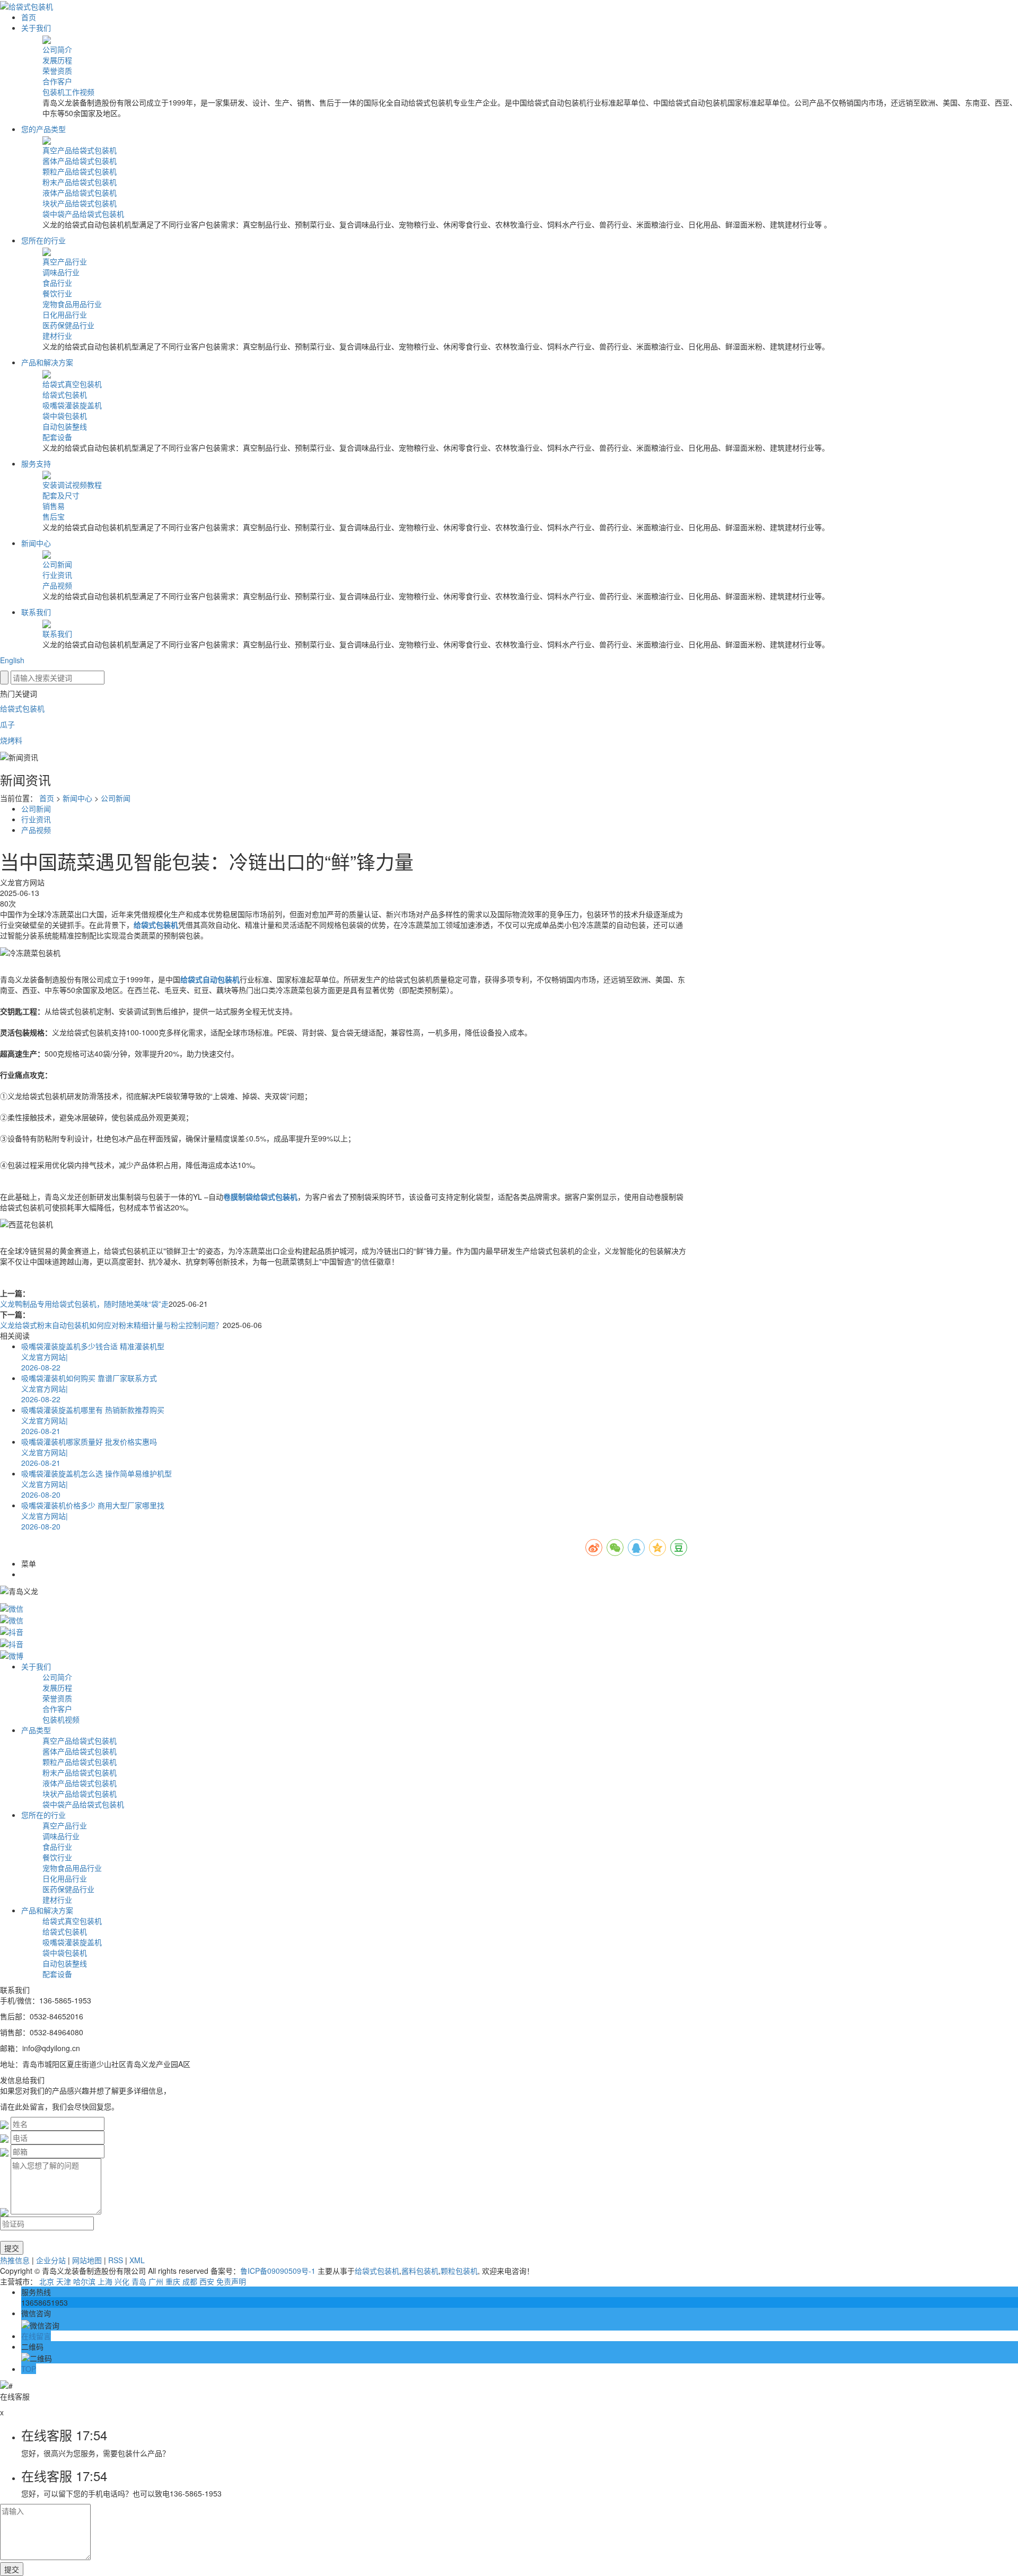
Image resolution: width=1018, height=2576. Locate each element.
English (12, 660)
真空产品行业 (65, 261)
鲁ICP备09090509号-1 (278, 2271)
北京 (47, 2281)
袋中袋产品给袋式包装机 (83, 214)
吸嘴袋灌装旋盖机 (72, 405)
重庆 (173, 2281)
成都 (190, 2281)
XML (137, 2260)
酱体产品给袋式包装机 (80, 161)
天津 (64, 2281)
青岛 (139, 2281)
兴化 (122, 2281)
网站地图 (87, 2260)
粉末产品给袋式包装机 (80, 182)
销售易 (54, 506)
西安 (207, 2281)
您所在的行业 (43, 240)
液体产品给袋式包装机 (80, 192)
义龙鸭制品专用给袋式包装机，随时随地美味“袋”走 (84, 1304)
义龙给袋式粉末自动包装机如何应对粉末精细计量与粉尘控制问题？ (111, 1325)
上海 (105, 2281)
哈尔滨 (84, 2281)
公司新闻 (57, 564)
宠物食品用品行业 (72, 304)
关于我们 (36, 28)
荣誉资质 (57, 71)
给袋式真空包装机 (72, 384)
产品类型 (36, 1730)
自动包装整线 (65, 426)
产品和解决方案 (47, 362)
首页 (29, 17)
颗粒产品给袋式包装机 (80, 171)
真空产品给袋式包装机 (80, 150)
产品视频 (57, 585)
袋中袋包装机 (65, 416)
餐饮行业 (57, 293)
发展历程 (57, 60)
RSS (116, 2260)
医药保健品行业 (68, 325)
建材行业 (57, 336)
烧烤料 (11, 740)
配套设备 (57, 437)
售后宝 (54, 516)
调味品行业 (61, 272)
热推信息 (15, 2260)
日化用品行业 (65, 314)
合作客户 (57, 81)
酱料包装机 (420, 2271)
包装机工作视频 (68, 92)
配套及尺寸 (61, 495)
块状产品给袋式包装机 (80, 203)
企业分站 (51, 2260)
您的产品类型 (43, 129)
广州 (156, 2281)
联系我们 (36, 612)
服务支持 (36, 463)
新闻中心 (36, 543)
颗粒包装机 (459, 2271)
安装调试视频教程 (72, 485)
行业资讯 (57, 575)
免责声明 (231, 2281)
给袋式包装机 (65, 394)
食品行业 (57, 283)
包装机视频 (61, 1719)
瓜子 (7, 724)
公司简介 (57, 49)
